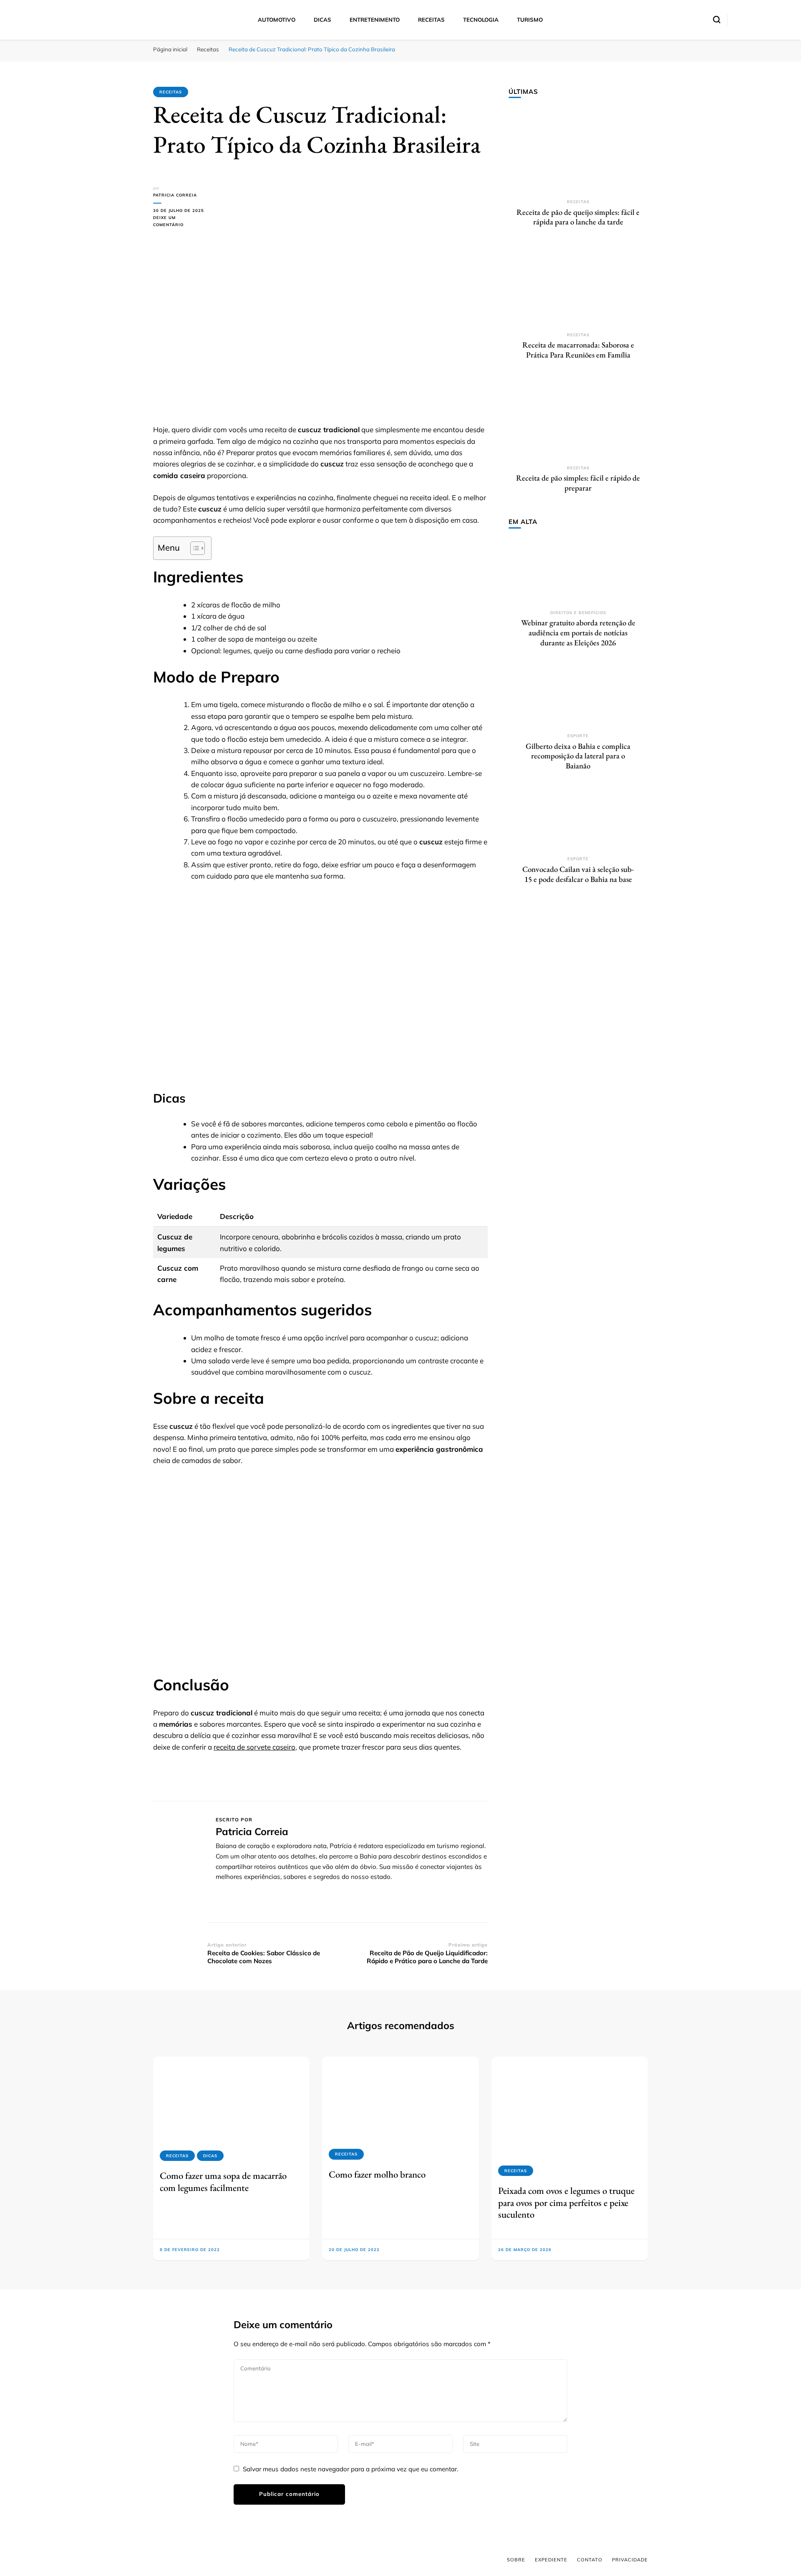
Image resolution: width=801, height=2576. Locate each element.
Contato (590, 2560)
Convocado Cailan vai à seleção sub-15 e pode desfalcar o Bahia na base (578, 874)
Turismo (530, 20)
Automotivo (277, 20)
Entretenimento (375, 20)
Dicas (322, 20)
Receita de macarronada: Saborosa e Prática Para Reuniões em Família (578, 350)
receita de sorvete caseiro (254, 1747)
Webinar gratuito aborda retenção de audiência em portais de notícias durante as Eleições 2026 (578, 632)
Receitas (431, 20)
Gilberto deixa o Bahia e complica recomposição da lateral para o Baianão (578, 756)
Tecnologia (481, 20)
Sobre (516, 2560)
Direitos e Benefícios (578, 613)
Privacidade (630, 2560)
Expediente (551, 2560)
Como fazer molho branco (377, 2174)
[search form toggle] (717, 20)
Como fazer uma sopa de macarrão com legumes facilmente (223, 2181)
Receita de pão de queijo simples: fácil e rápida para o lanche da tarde (578, 217)
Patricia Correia (175, 195)
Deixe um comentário (180, 222)
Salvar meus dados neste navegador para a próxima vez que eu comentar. (350, 2469)
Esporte (578, 736)
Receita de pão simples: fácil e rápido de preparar (578, 483)
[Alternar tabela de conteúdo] (193, 548)
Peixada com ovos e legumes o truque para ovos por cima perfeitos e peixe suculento (566, 2202)
